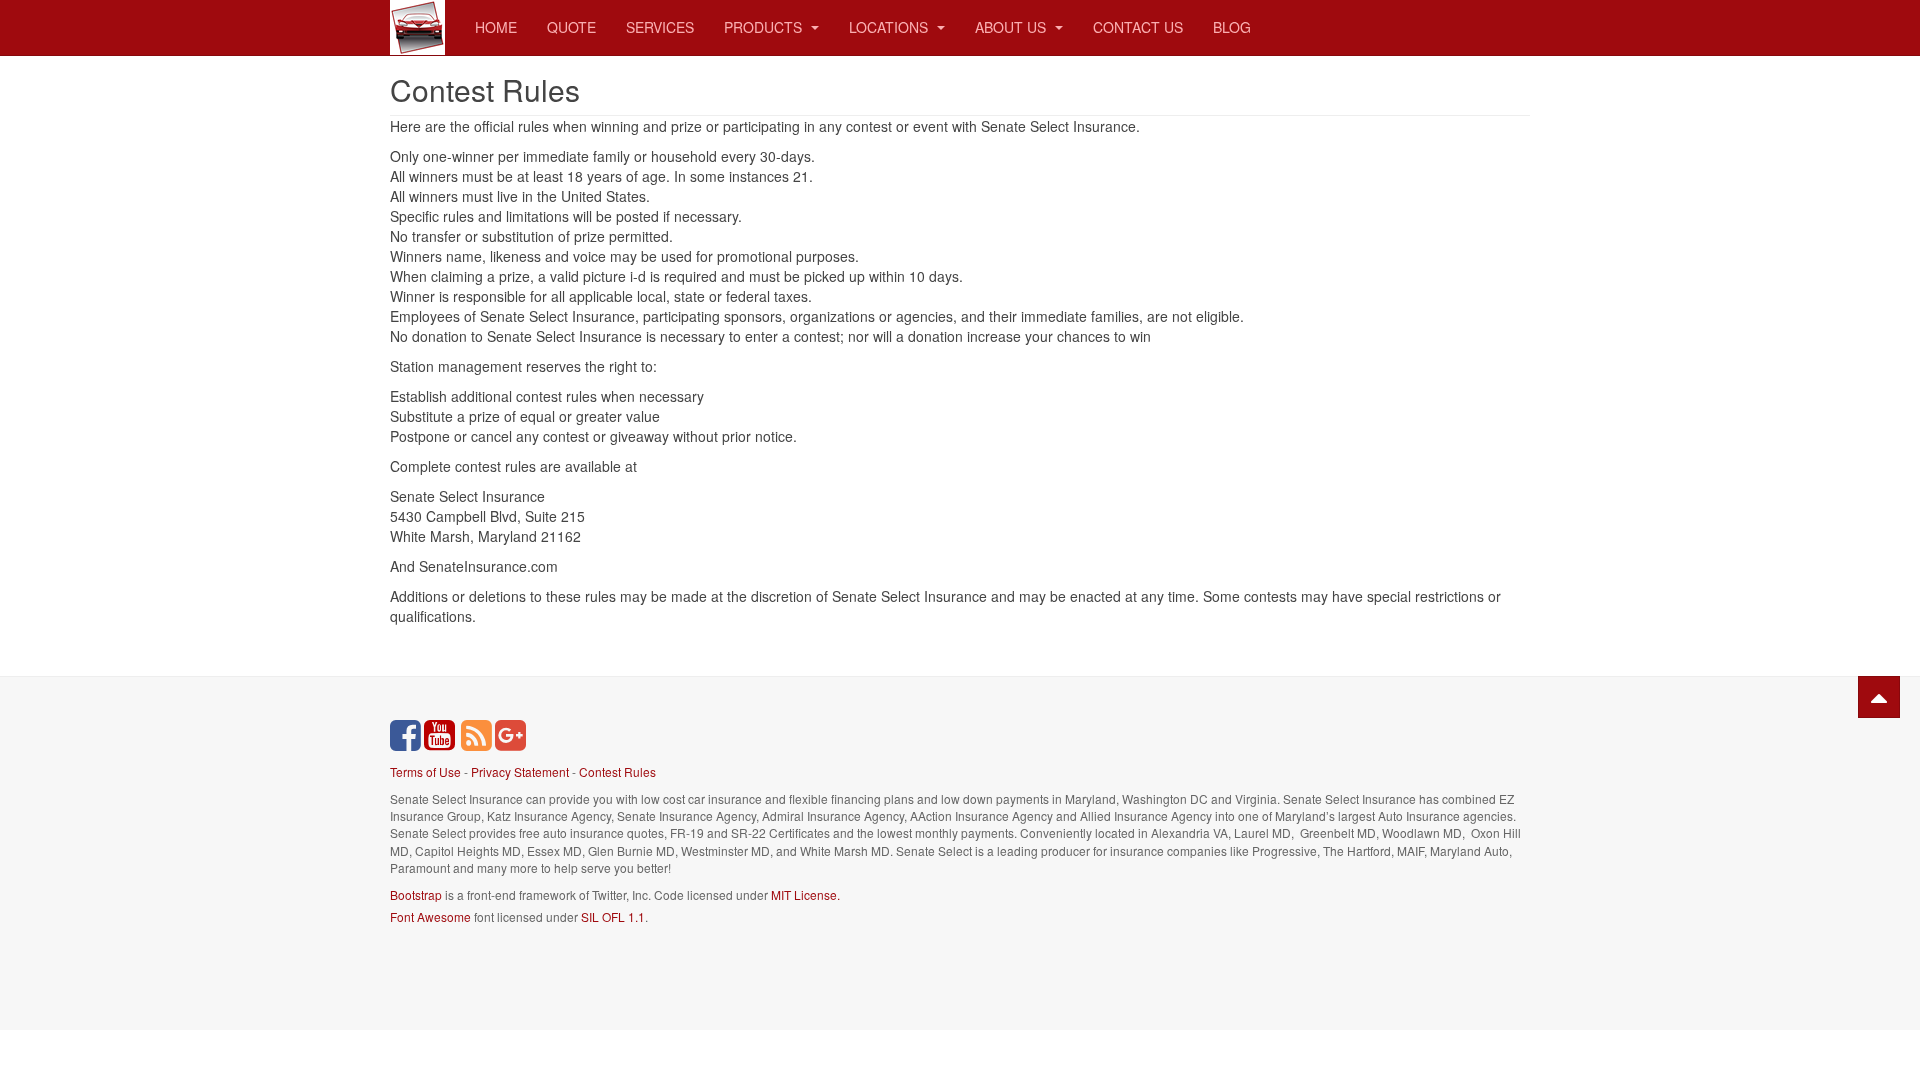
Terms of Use (425, 771)
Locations (890, 27)
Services (660, 27)
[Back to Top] (1879, 697)
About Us (1012, 27)
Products (765, 27)
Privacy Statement (520, 771)
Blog (1232, 27)
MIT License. (805, 894)
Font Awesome (430, 916)
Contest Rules (617, 771)
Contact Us (1138, 27)
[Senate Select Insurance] (417, 27)
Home (496, 27)
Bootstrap (416, 894)
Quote (571, 27)
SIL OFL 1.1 (613, 916)
